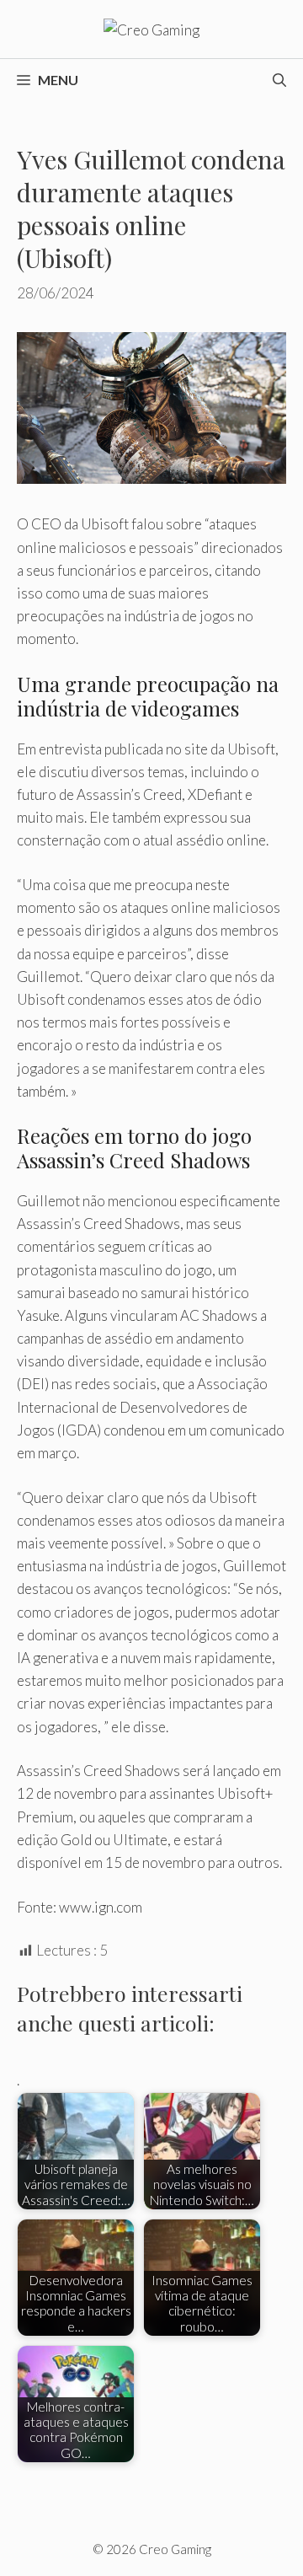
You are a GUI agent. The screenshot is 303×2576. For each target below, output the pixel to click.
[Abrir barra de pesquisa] (279, 80)
